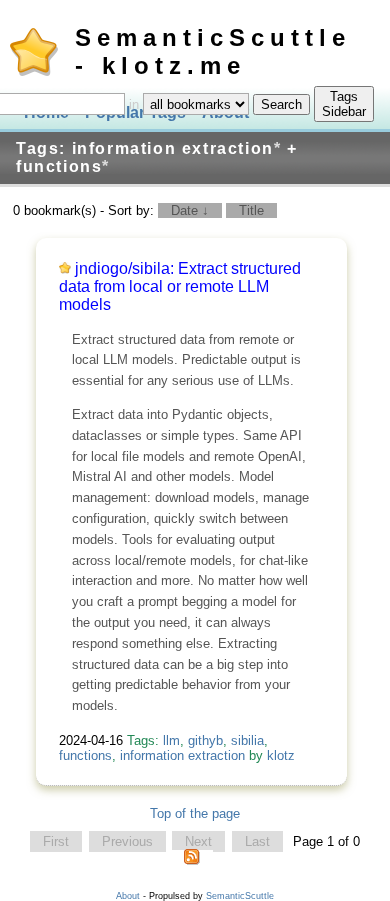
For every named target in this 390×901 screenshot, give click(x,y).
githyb (205, 740)
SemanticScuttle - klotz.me (213, 51)
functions (85, 755)
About (128, 896)
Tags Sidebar (344, 104)
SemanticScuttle (240, 896)
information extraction (182, 755)
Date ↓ (190, 210)
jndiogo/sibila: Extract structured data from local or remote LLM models (180, 286)
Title (251, 210)
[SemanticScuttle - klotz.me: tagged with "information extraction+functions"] (192, 861)
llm (171, 740)
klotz (281, 755)
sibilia (247, 740)
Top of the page (195, 813)
